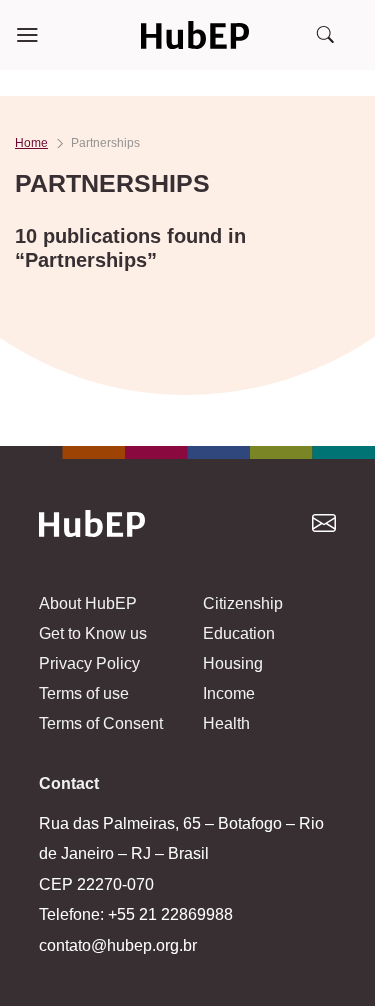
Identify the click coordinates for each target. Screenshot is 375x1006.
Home (31, 143)
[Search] (325, 35)
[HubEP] (195, 35)
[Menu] (27, 35)
